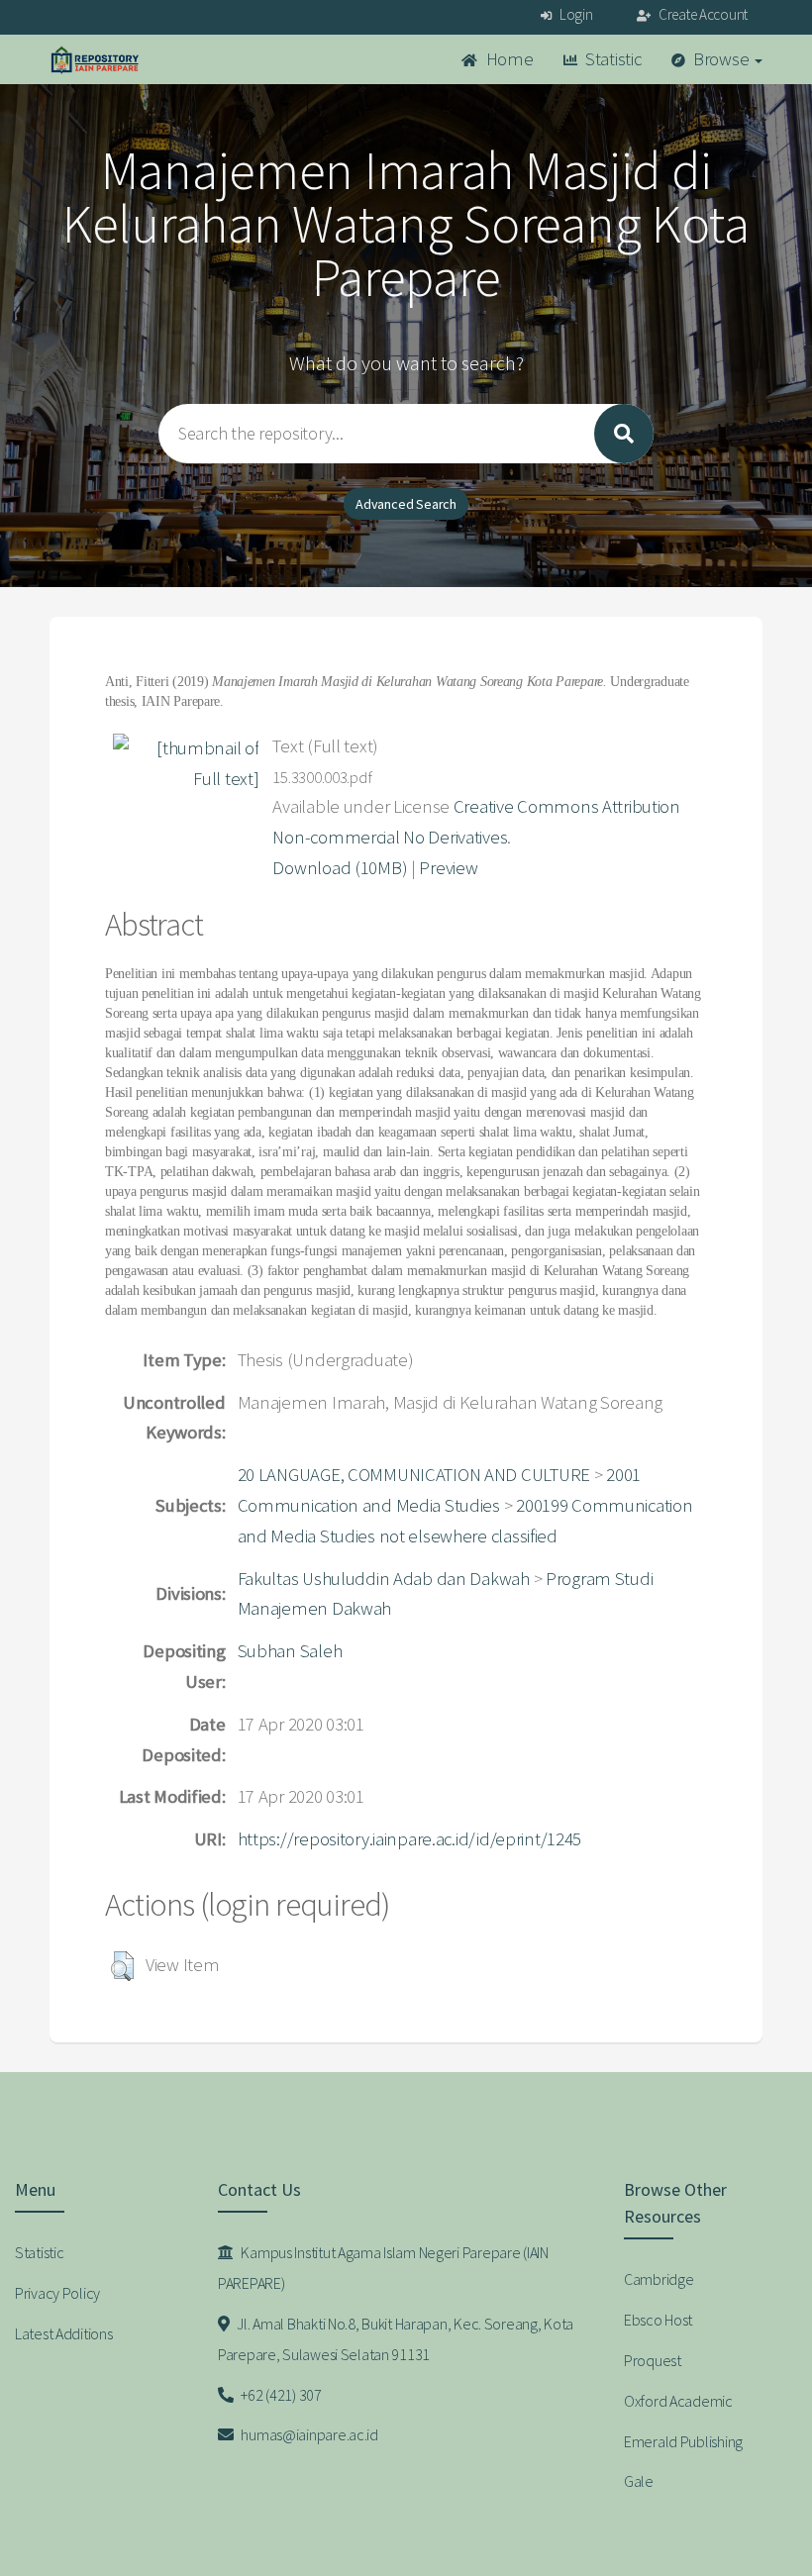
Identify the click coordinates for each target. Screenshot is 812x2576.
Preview (448, 868)
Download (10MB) (340, 868)
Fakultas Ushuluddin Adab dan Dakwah (384, 1579)
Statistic (611, 59)
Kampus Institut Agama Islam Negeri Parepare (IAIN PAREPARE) (383, 2268)
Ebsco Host (658, 2320)
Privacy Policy (57, 2293)
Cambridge (659, 2279)
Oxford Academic (678, 2401)
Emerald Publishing (683, 2441)
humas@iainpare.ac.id (308, 2434)
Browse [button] (721, 59)
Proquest (653, 2360)
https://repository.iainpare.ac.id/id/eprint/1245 (410, 1839)
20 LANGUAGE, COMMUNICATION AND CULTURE (414, 1475)
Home (508, 59)
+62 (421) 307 (280, 2395)
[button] (122, 1966)
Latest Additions (64, 2333)
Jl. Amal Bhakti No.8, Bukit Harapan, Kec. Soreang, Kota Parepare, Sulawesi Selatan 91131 (396, 2339)
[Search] (624, 434)
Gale (639, 2481)
